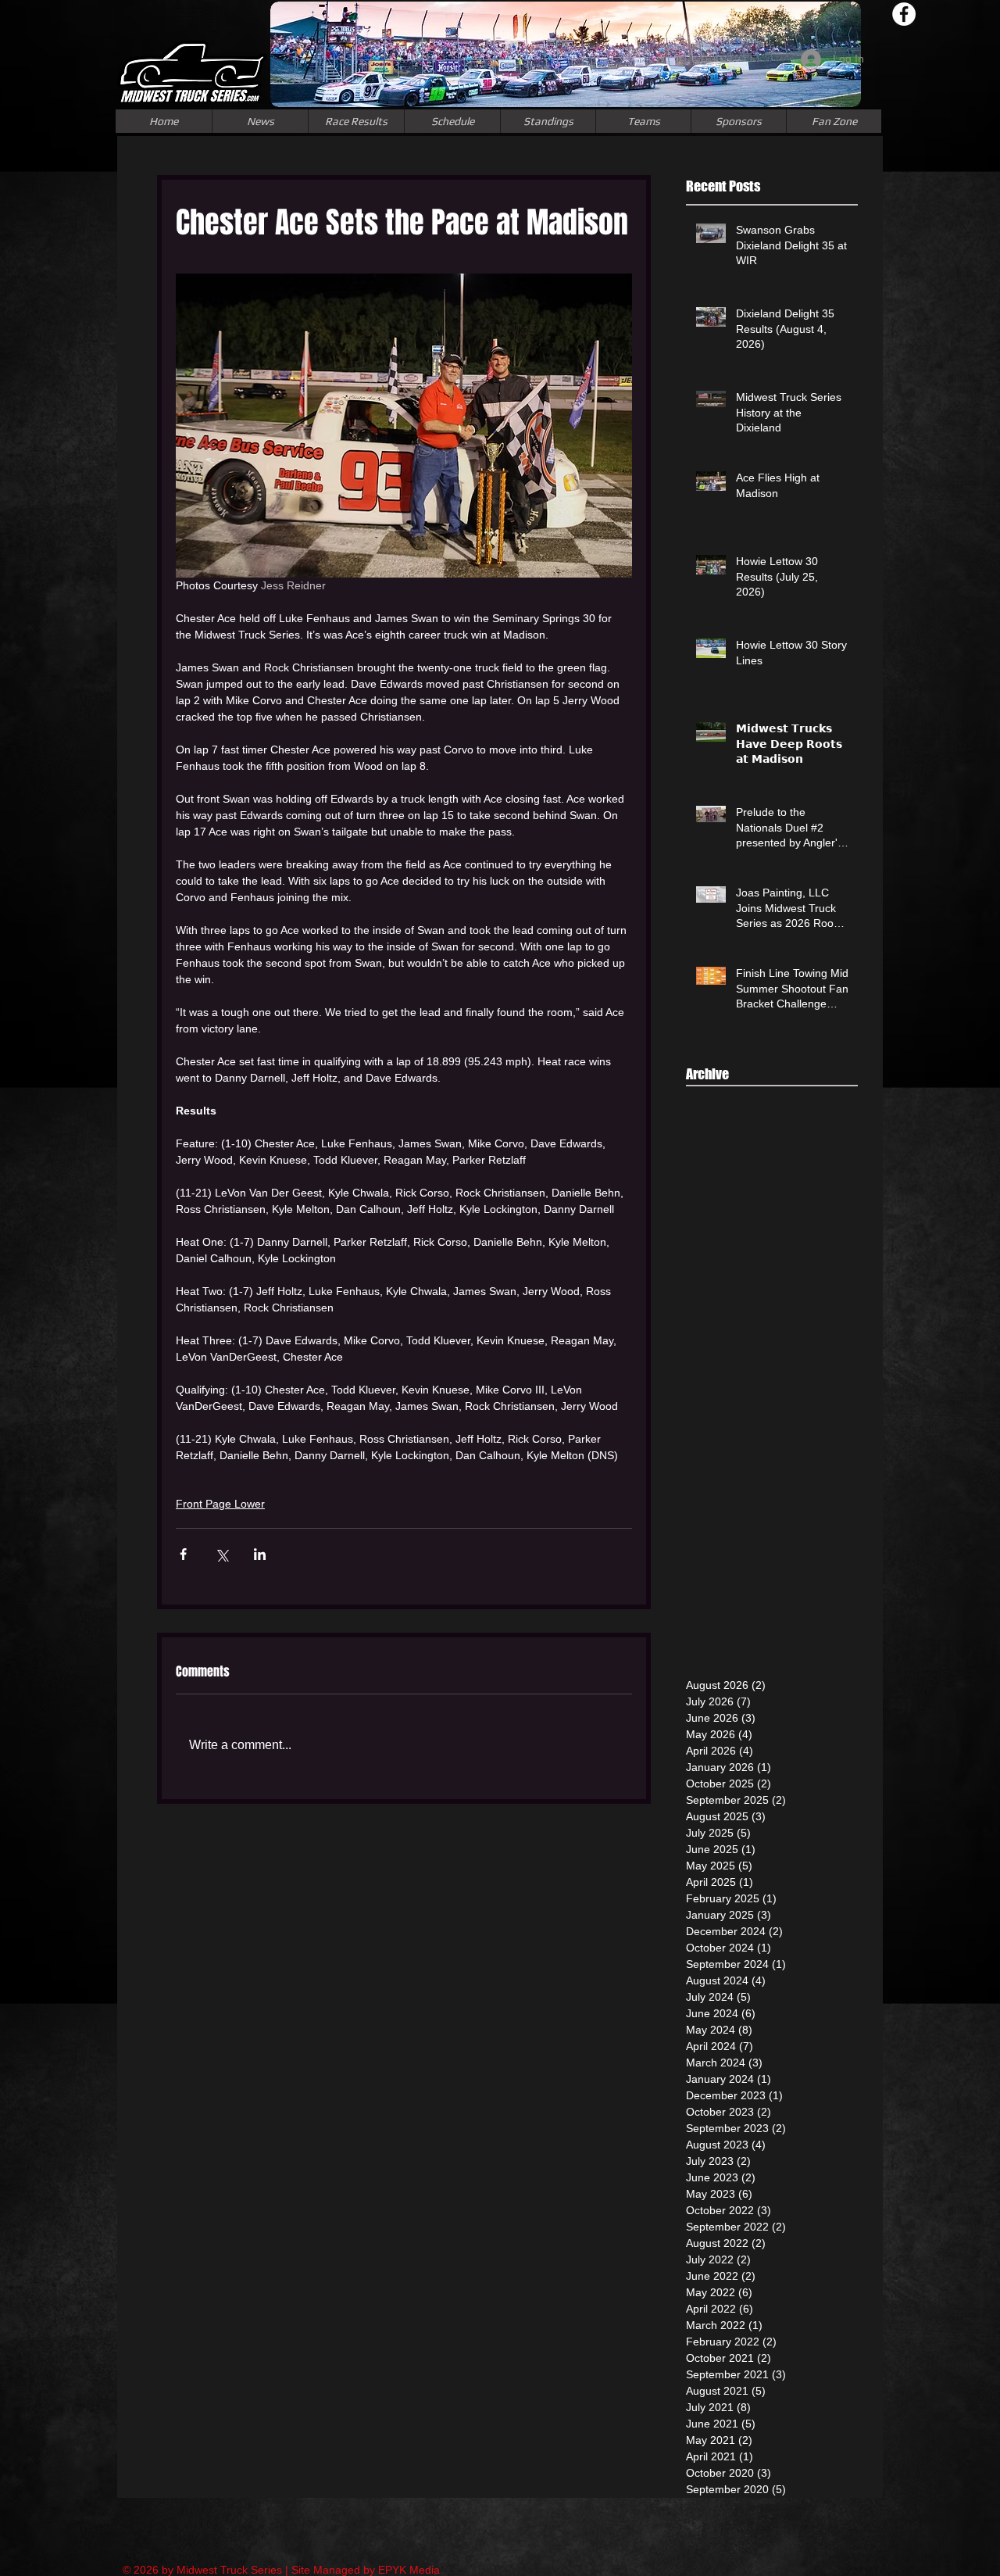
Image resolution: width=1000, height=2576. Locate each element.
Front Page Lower (220, 1504)
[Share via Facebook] (183, 1554)
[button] (643, 121)
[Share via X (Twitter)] (221, 1554)
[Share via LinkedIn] (260, 1554)
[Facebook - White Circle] (904, 14)
